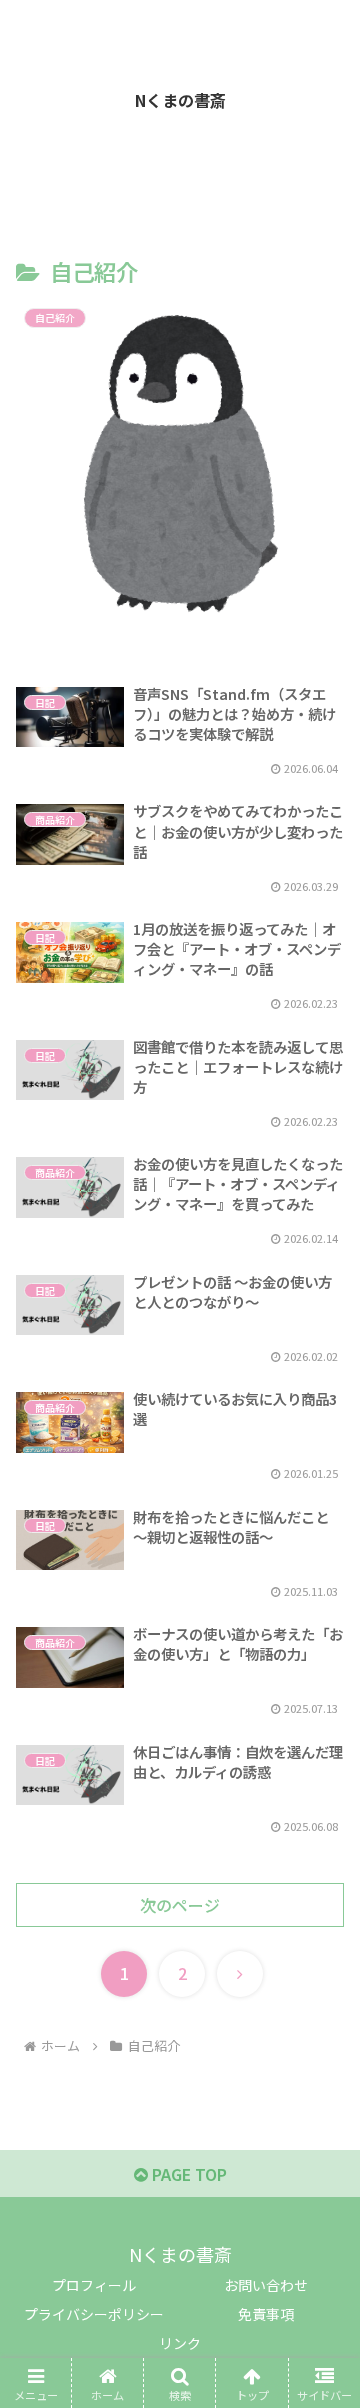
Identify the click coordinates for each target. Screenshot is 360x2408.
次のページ (180, 1905)
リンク (180, 2343)
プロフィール (94, 2285)
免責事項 (266, 2314)
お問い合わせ (266, 2285)
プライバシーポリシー (94, 2314)
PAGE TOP (187, 2174)
